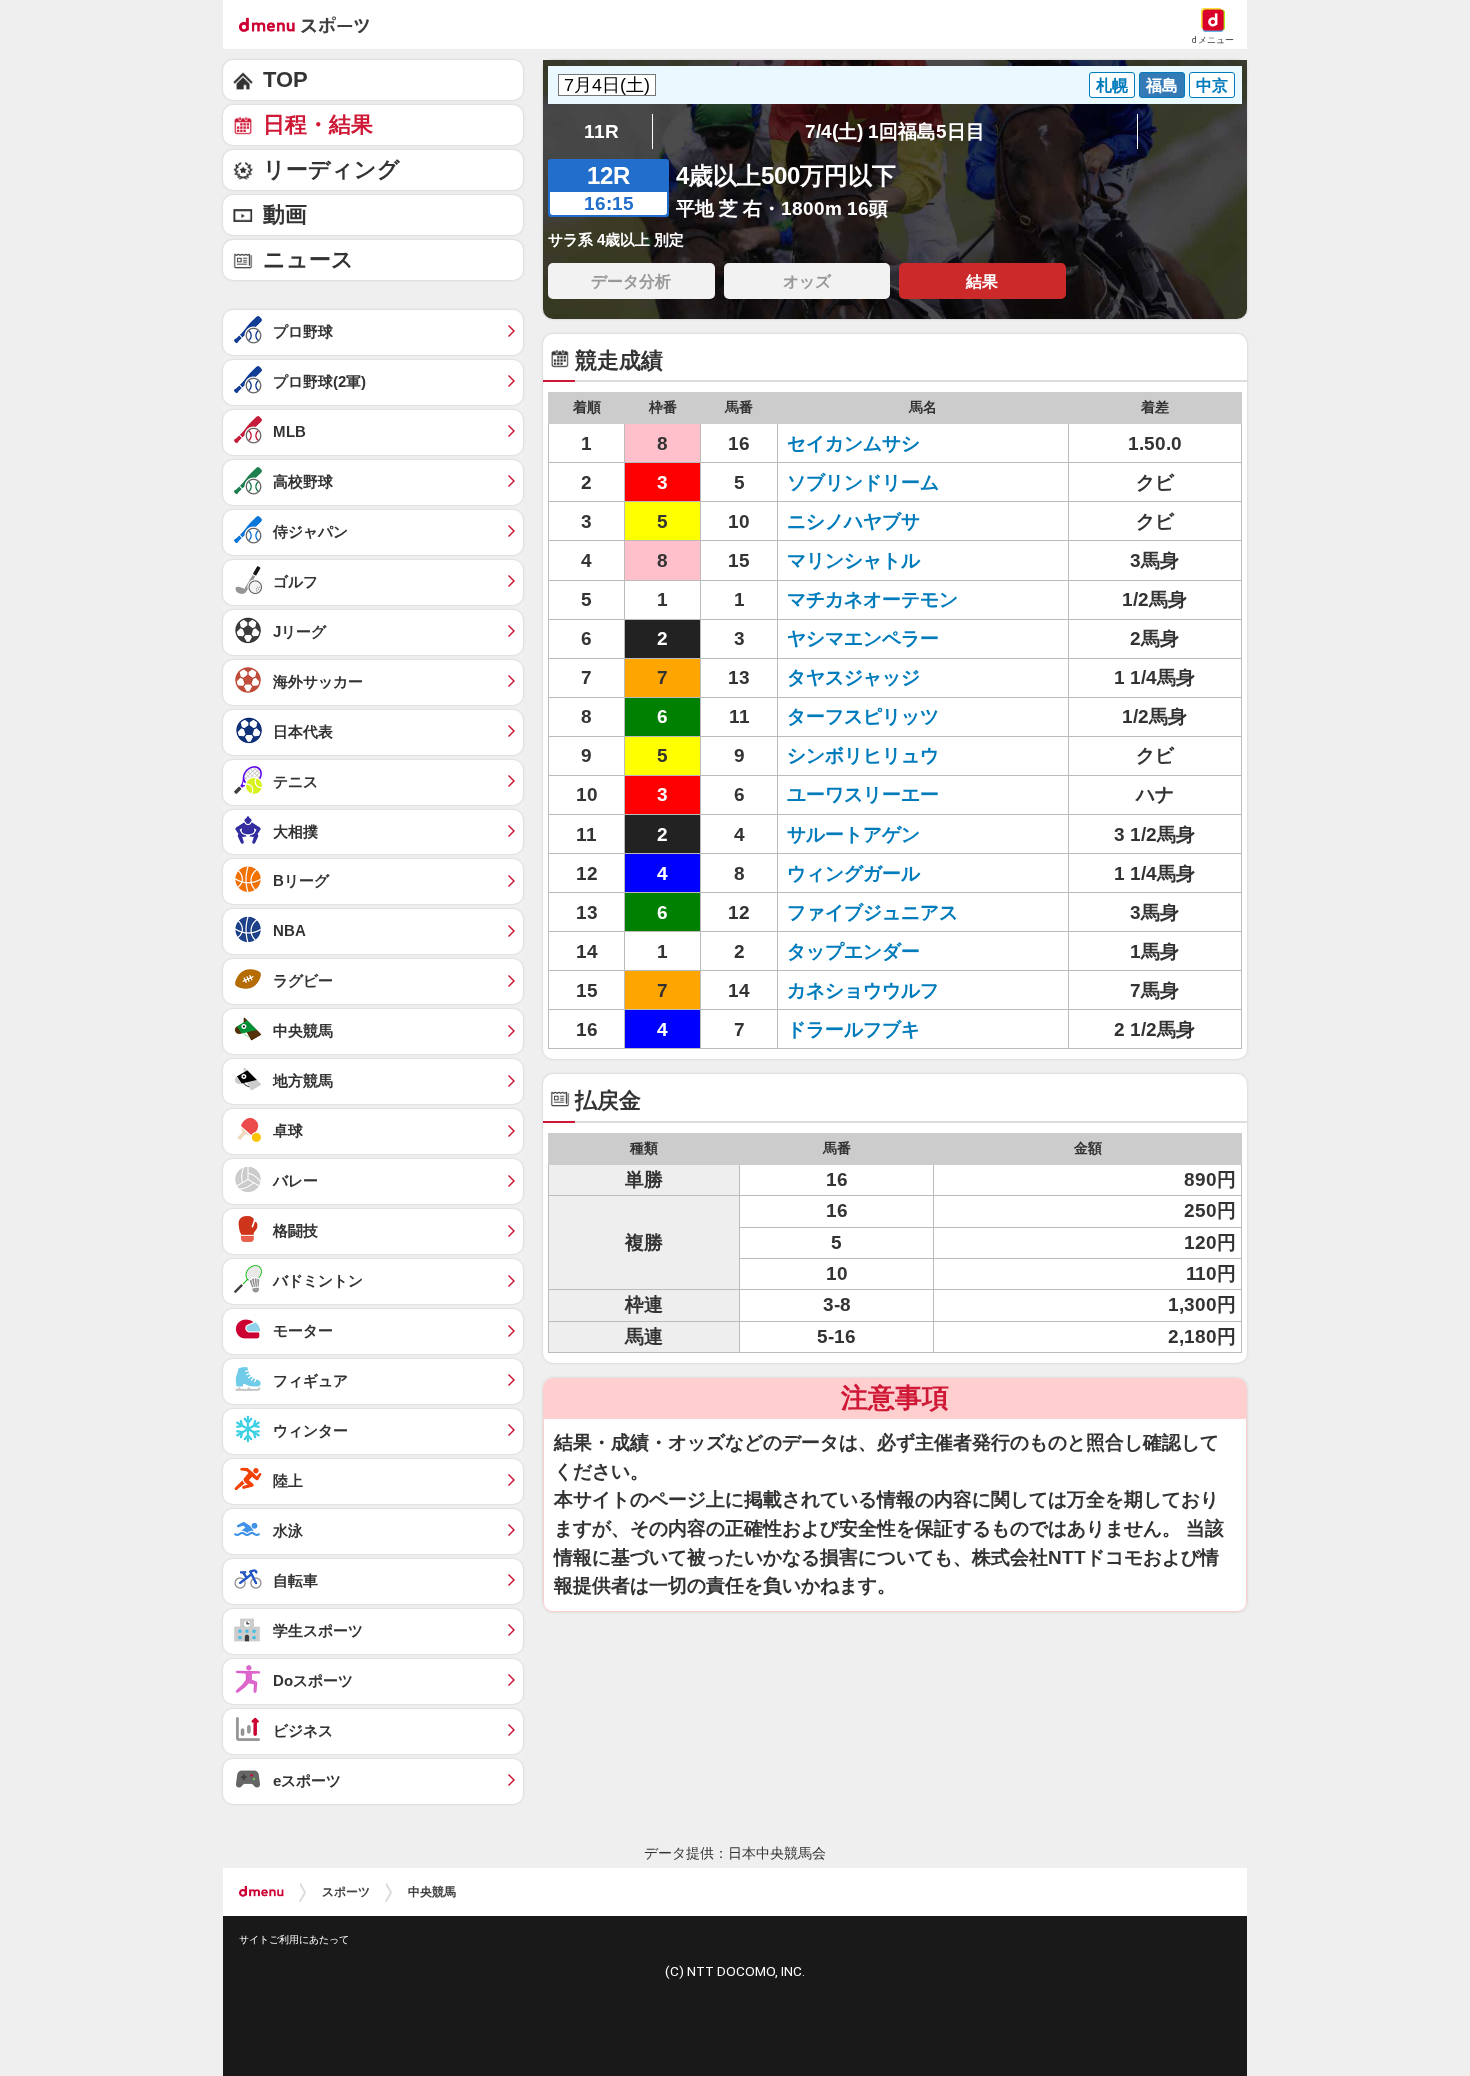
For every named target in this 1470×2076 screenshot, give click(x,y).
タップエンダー (853, 951)
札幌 (1112, 85)
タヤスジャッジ (853, 677)
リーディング (331, 169)
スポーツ (346, 1892)
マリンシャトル (853, 560)
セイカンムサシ (853, 443)
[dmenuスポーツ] (311, 24)
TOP (285, 79)
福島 (1162, 85)
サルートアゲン (853, 834)
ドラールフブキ (853, 1029)
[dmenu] (261, 1892)
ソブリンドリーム (863, 482)
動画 (285, 214)
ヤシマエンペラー (863, 638)
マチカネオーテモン (872, 599)
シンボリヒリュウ (863, 755)
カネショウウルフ (863, 990)
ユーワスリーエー (863, 794)
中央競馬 (432, 1892)
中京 (1212, 85)
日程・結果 (318, 124)
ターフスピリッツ (863, 716)
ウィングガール (853, 873)
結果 (982, 281)
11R (601, 131)
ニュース (308, 259)
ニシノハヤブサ (853, 521)
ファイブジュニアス (872, 912)
